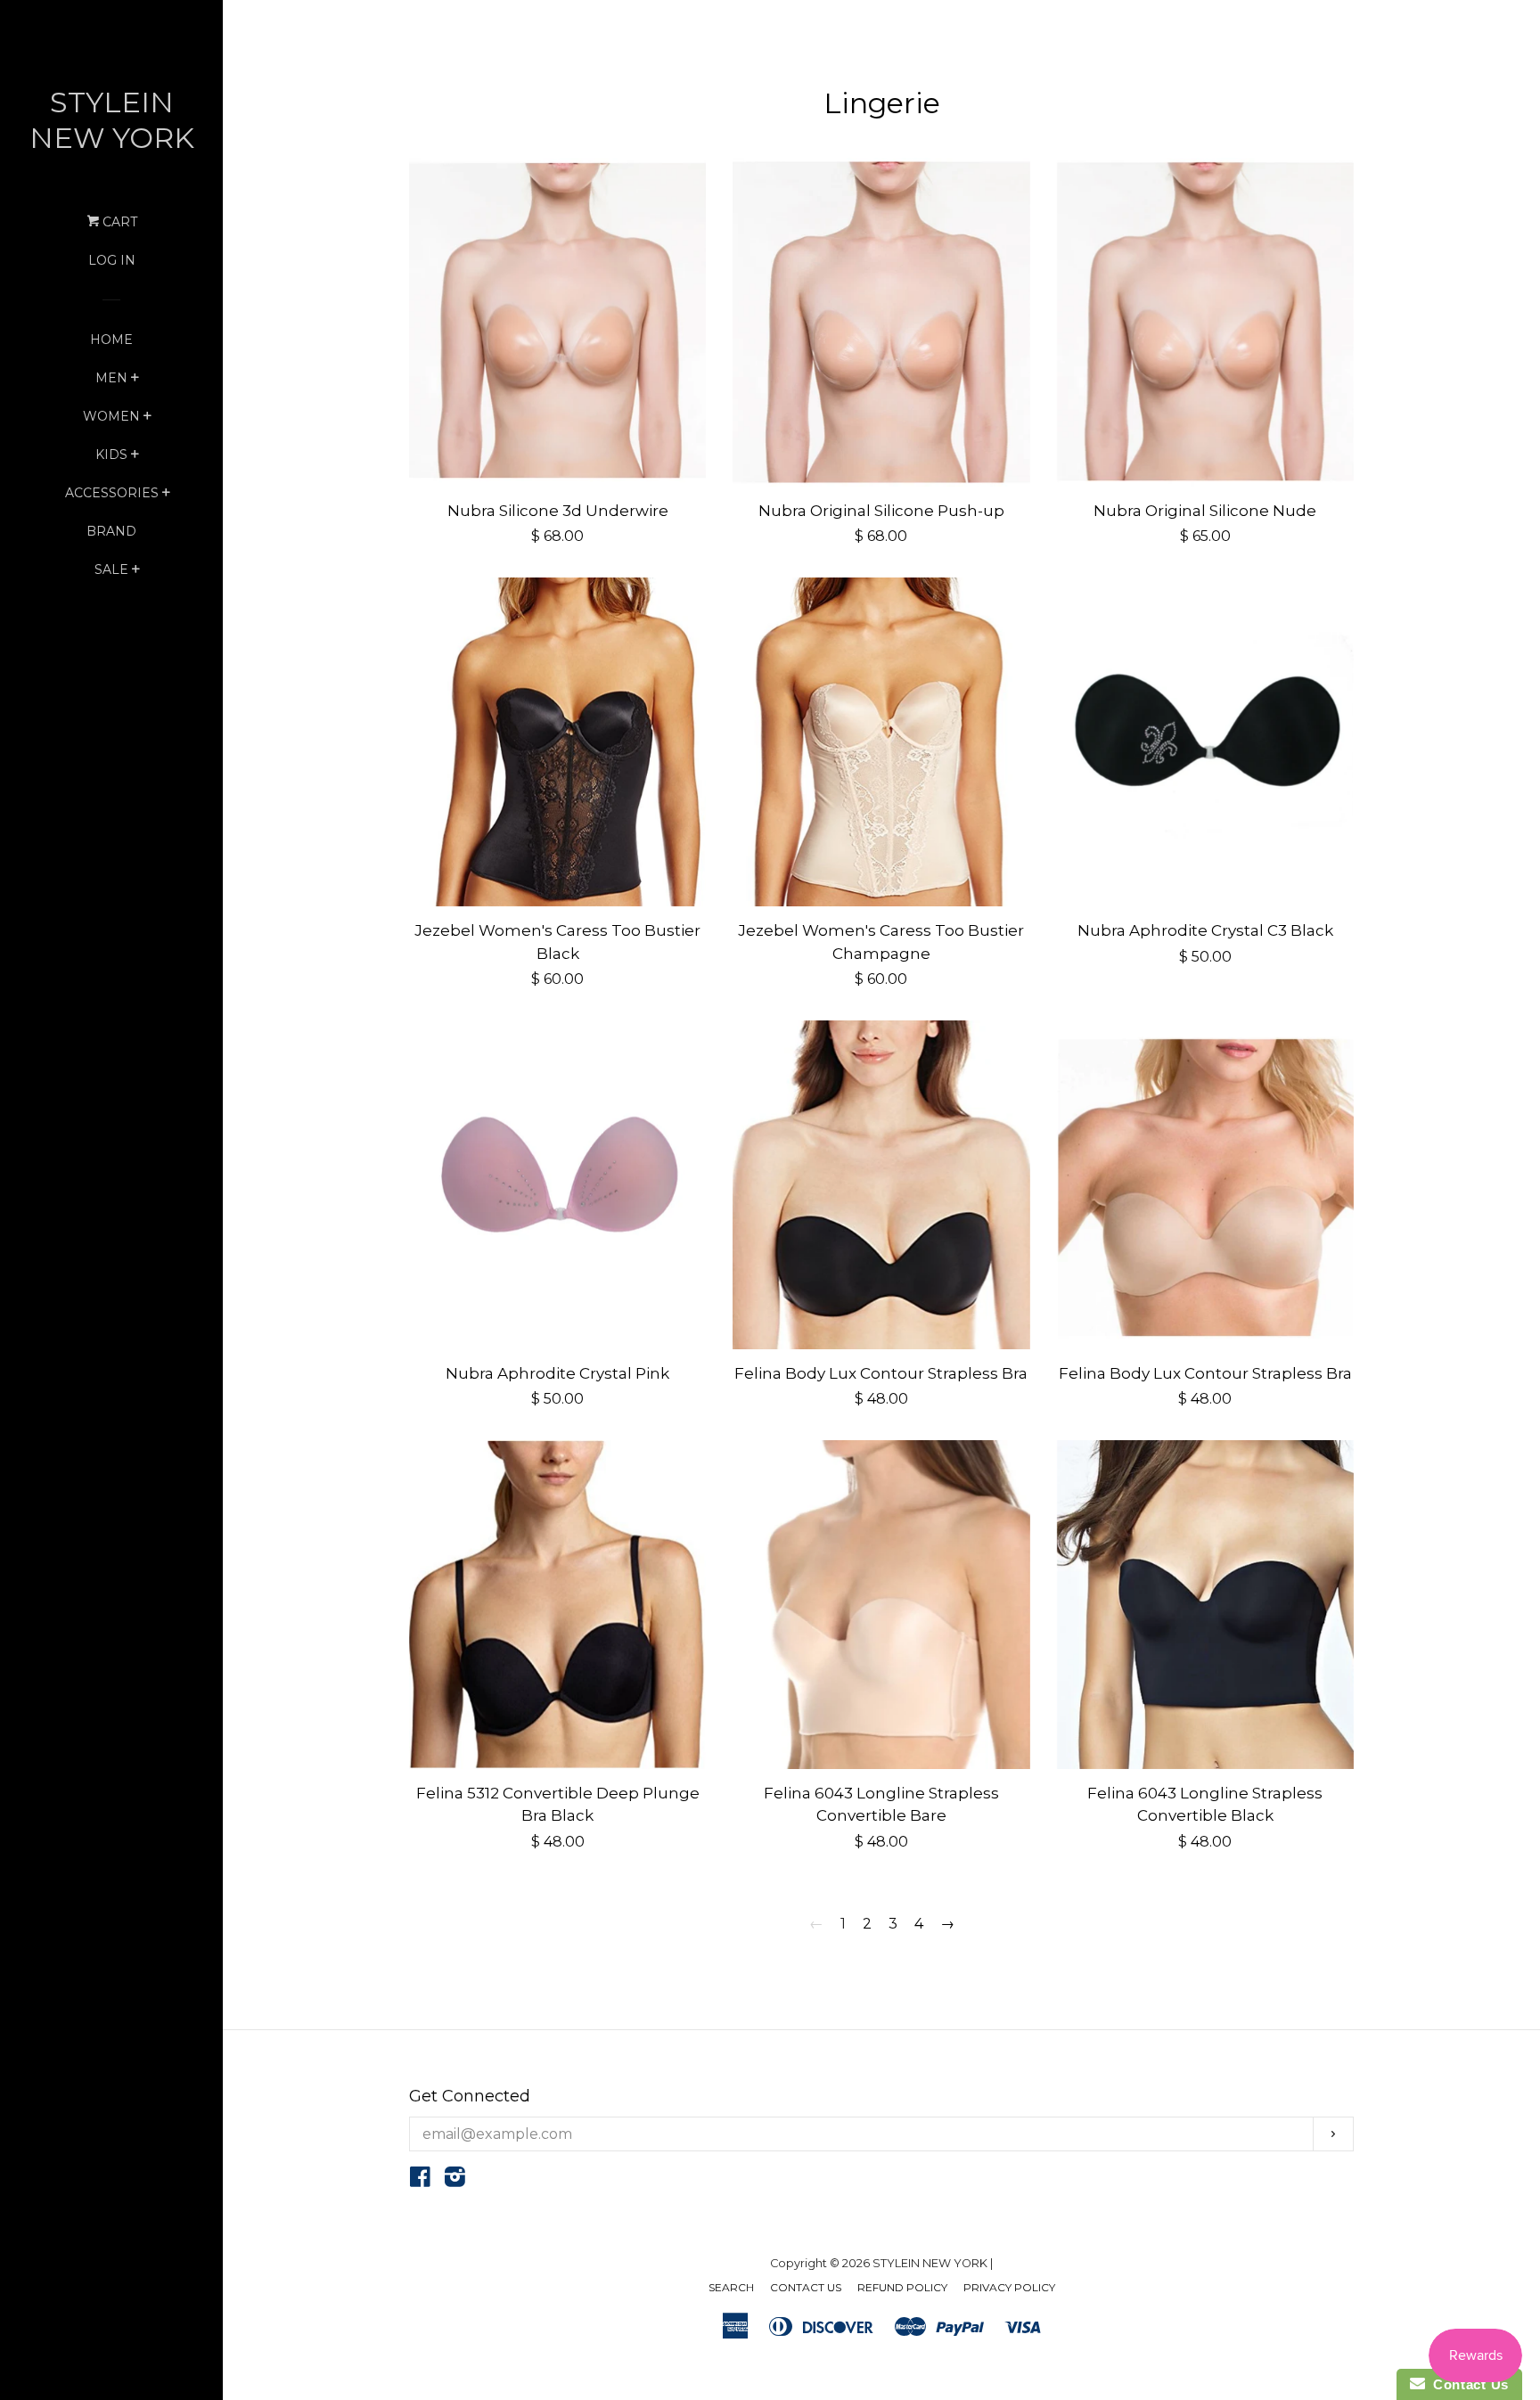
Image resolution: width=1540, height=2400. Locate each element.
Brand (111, 531)
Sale (111, 569)
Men (111, 378)
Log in (112, 260)
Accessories (112, 493)
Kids (111, 455)
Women (111, 416)
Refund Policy (902, 2287)
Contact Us (806, 2287)
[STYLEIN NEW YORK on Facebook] (420, 2180)
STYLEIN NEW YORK (112, 120)
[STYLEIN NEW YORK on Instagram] (455, 2180)
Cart (118, 222)
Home (111, 340)
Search (731, 2287)
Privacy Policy (1009, 2287)
